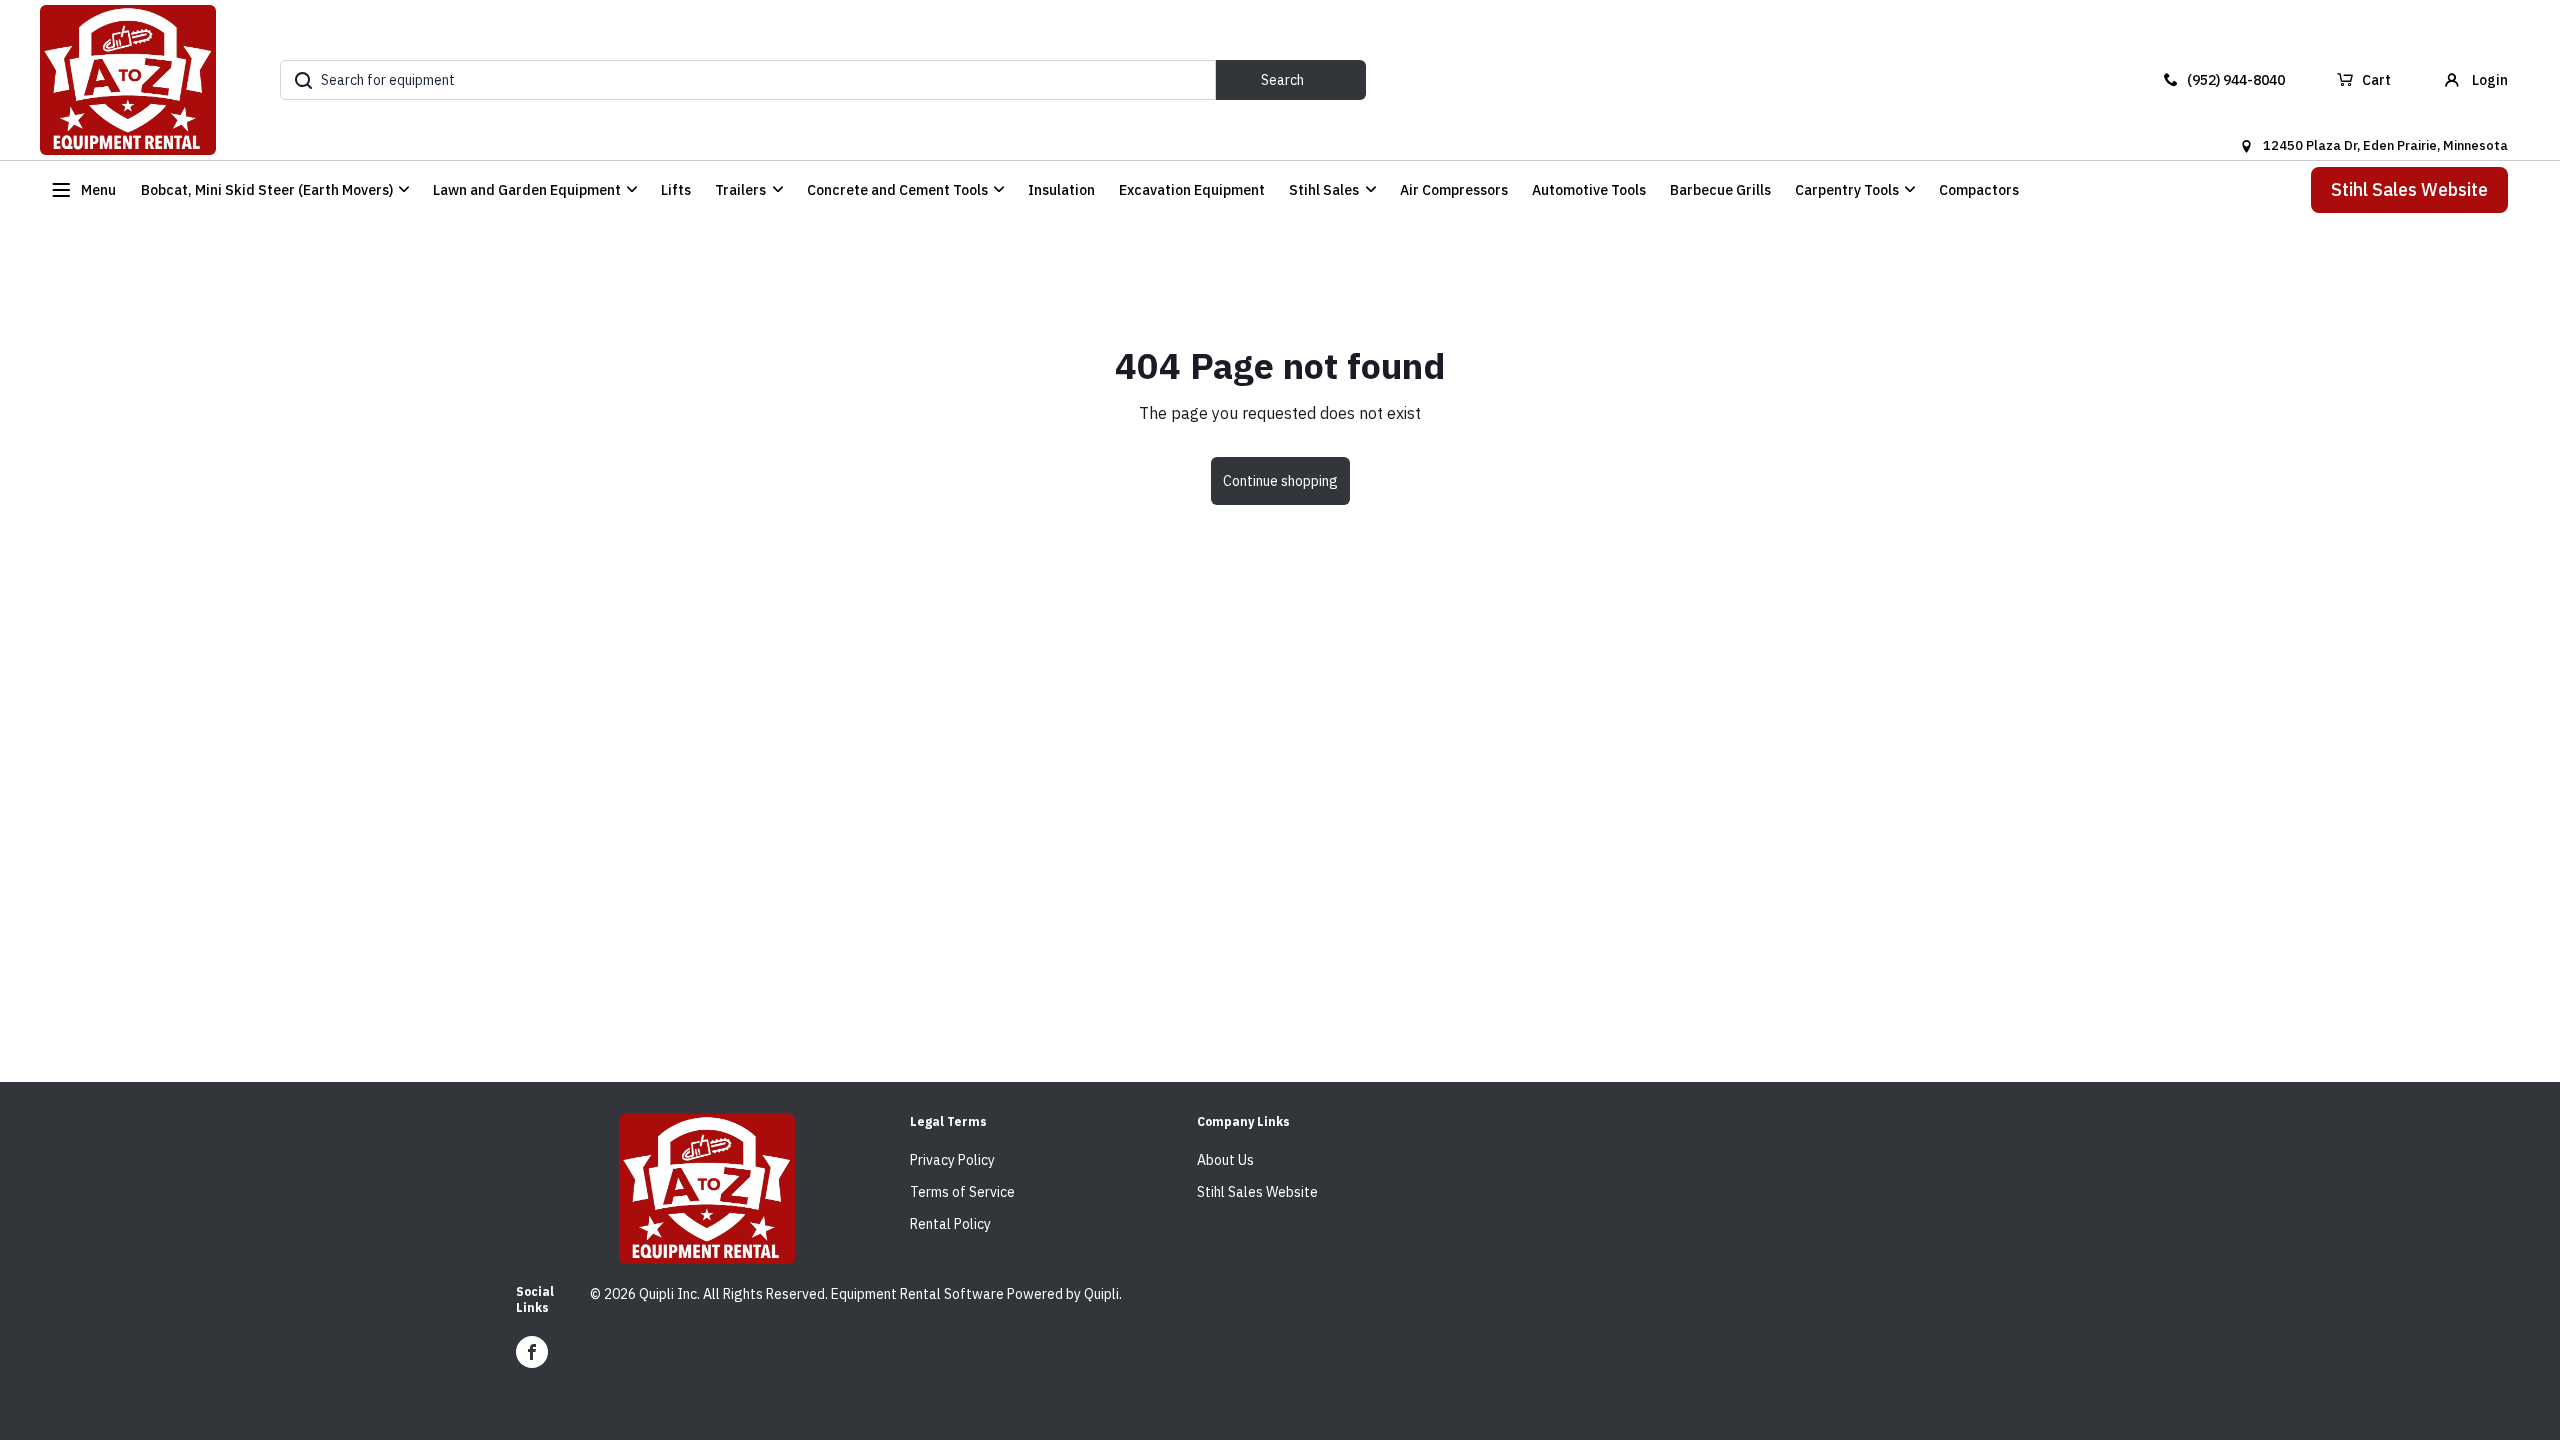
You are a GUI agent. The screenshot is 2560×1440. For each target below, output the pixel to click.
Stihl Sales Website (2409, 189)
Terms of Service (962, 1192)
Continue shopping (1280, 481)
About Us (1225, 1160)
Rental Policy (950, 1224)
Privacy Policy (952, 1160)
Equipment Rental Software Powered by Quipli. (976, 1294)
